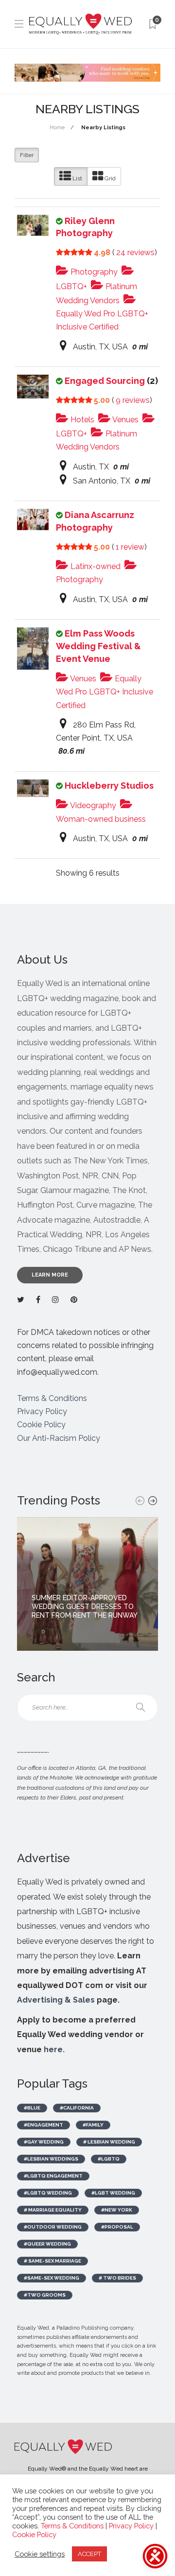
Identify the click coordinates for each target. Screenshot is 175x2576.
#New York (117, 2210)
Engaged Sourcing (105, 381)
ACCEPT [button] (89, 2554)
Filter (27, 155)
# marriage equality (53, 2210)
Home (57, 128)
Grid (109, 178)
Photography (93, 272)
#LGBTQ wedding (48, 2193)
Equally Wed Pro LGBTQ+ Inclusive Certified (102, 320)
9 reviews (133, 400)
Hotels (81, 420)
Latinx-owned (95, 566)
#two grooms (45, 2295)
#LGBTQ (109, 2159)
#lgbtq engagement (53, 2176)
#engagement (44, 2125)
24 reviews (135, 252)
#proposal (117, 2227)
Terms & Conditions (52, 1398)
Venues (125, 420)
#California (77, 2108)
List (77, 178)
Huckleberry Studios (109, 786)
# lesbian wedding (109, 2142)
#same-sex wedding (52, 2278)
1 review (130, 547)
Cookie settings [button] (40, 2554)
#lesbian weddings (51, 2159)
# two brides (117, 2278)
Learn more (50, 1275)
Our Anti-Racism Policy (59, 1438)
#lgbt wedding (113, 2193)
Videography (92, 805)
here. (54, 2049)
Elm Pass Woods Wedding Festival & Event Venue (98, 646)
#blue (32, 2108)
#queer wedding (47, 2244)
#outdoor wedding (53, 2227)
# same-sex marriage (52, 2261)
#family (93, 2125)
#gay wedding (44, 2142)
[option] (87, 1584)
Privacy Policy (42, 1411)
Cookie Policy (41, 1425)
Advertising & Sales (56, 2000)
